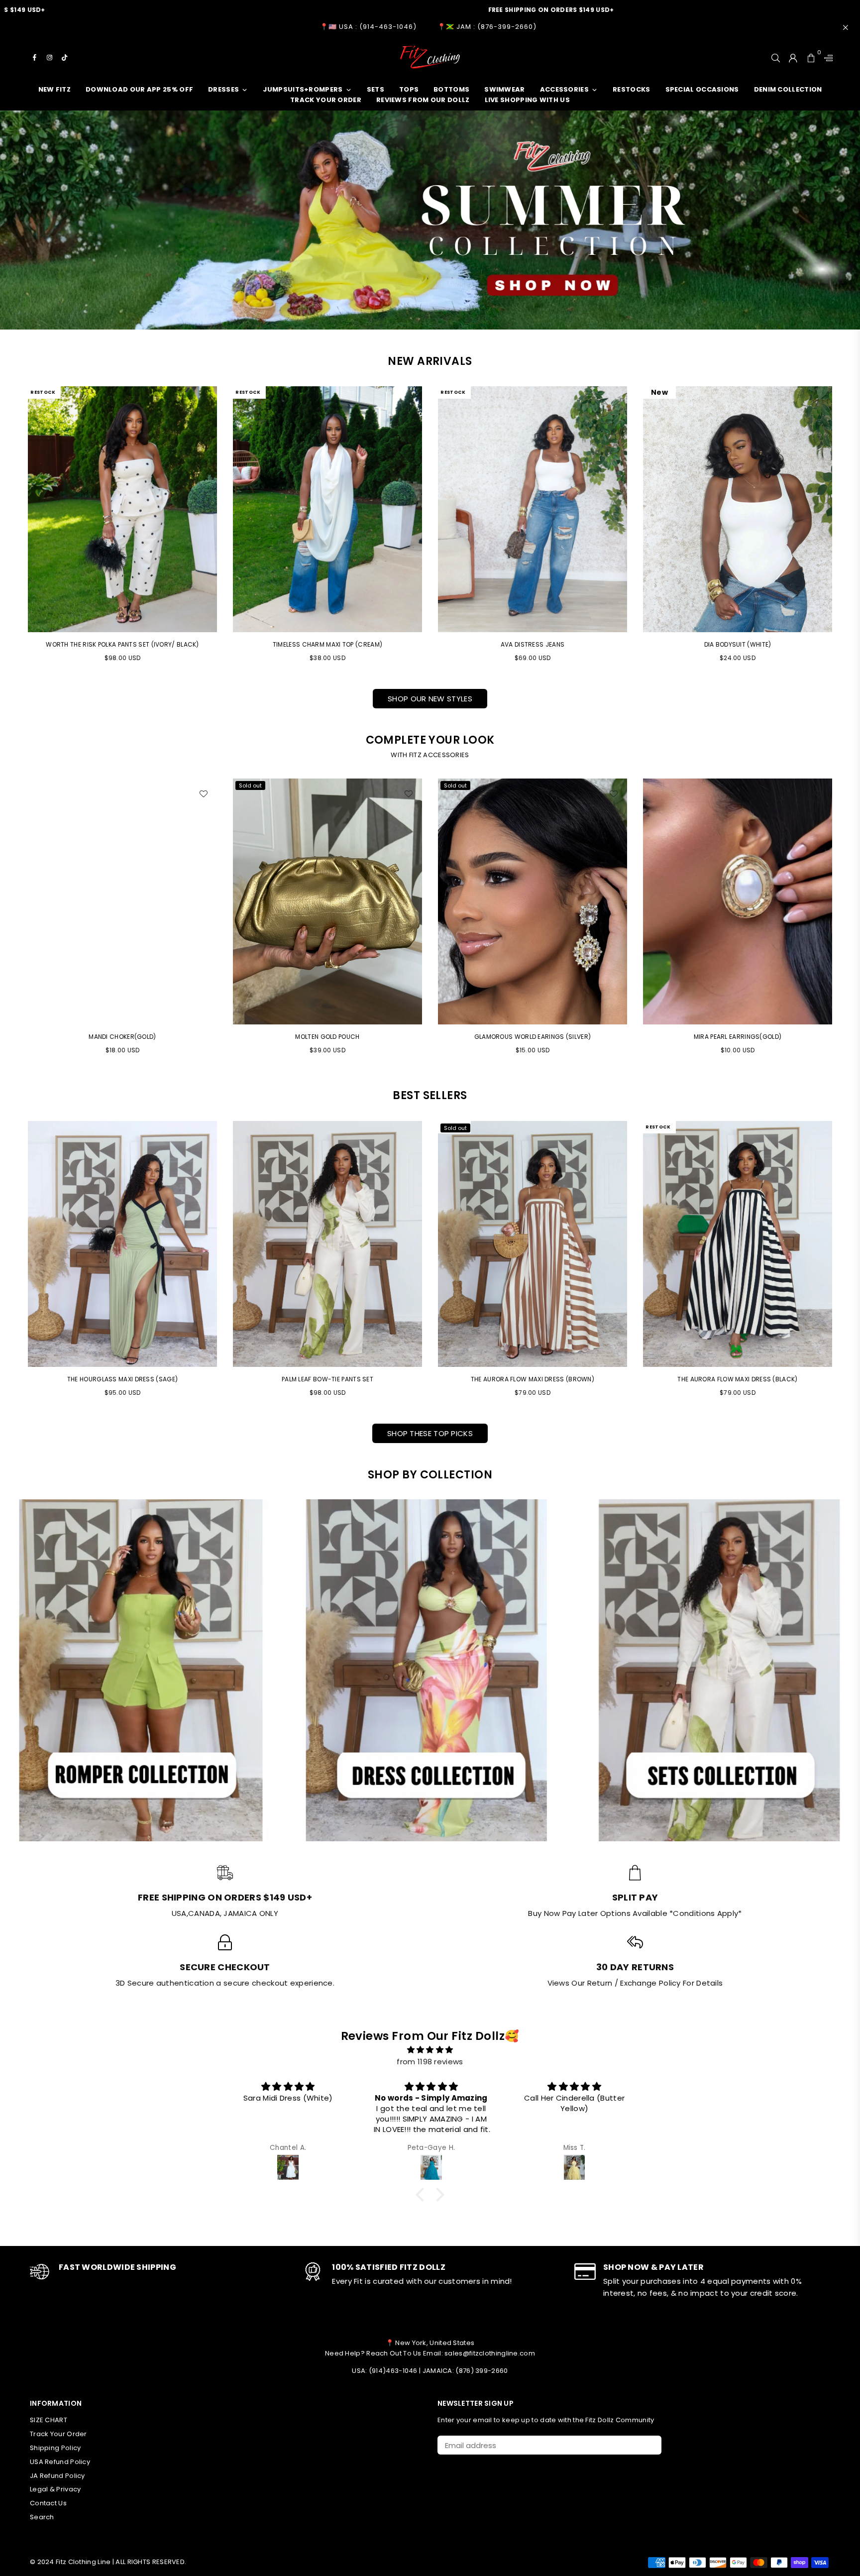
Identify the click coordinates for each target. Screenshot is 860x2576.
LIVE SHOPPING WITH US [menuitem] (527, 100)
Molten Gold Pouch (122, 1037)
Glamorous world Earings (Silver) (328, 1037)
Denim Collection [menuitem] (788, 89)
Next (846, 921)
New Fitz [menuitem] (54, 89)
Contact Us (48, 2503)
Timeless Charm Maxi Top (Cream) (327, 644)
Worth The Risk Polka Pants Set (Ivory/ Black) (122, 644)
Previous (14, 921)
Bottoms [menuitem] (451, 89)
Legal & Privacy (55, 2489)
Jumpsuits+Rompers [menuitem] (303, 89)
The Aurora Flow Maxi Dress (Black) (737, 1379)
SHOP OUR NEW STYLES (430, 699)
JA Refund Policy (57, 2476)
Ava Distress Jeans (533, 644)
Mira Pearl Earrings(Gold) (533, 1037)
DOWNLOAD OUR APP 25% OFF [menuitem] (139, 89)
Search (42, 2517)
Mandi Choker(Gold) (737, 1037)
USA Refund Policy (60, 2462)
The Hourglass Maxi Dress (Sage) (122, 1379)
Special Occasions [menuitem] (702, 89)
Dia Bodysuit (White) (738, 644)
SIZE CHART (49, 2420)
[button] (423, 2195)
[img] (430, 2050)
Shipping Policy (55, 2448)
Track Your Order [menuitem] (326, 100)
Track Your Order (58, 2434)
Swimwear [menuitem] (504, 89)
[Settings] (826, 57)
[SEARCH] (776, 57)
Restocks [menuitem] (631, 89)
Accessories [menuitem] (564, 89)
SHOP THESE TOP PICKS (430, 1433)
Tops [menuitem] (409, 89)
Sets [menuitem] (376, 89)
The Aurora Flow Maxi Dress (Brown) (533, 1379)
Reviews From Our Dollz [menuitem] (423, 100)
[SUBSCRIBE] (650, 2445)
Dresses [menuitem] (223, 89)
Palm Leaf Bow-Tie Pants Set (327, 1379)
